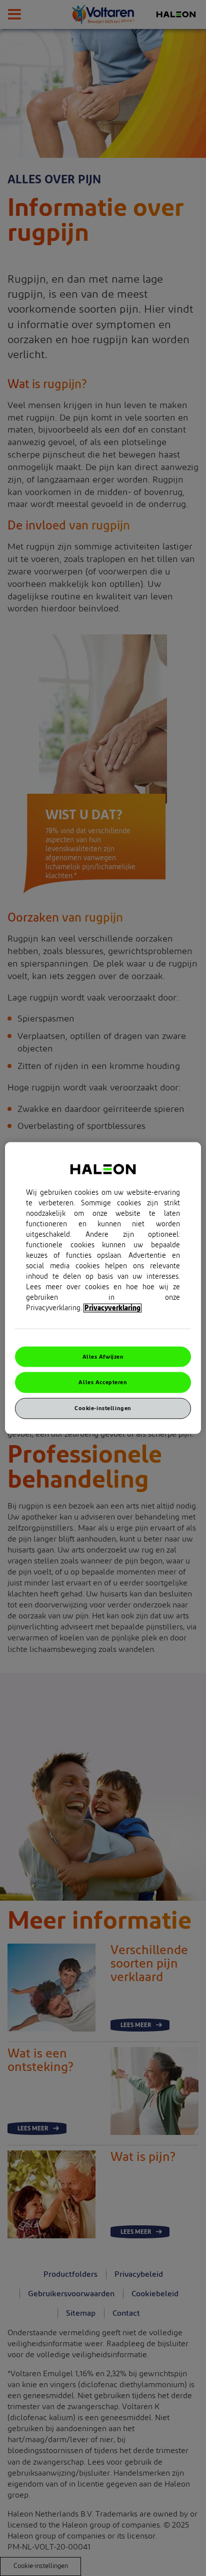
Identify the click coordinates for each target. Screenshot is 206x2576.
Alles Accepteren (103, 1382)
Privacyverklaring (112, 1308)
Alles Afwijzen (103, 1356)
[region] (103, 1288)
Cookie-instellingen (103, 1408)
